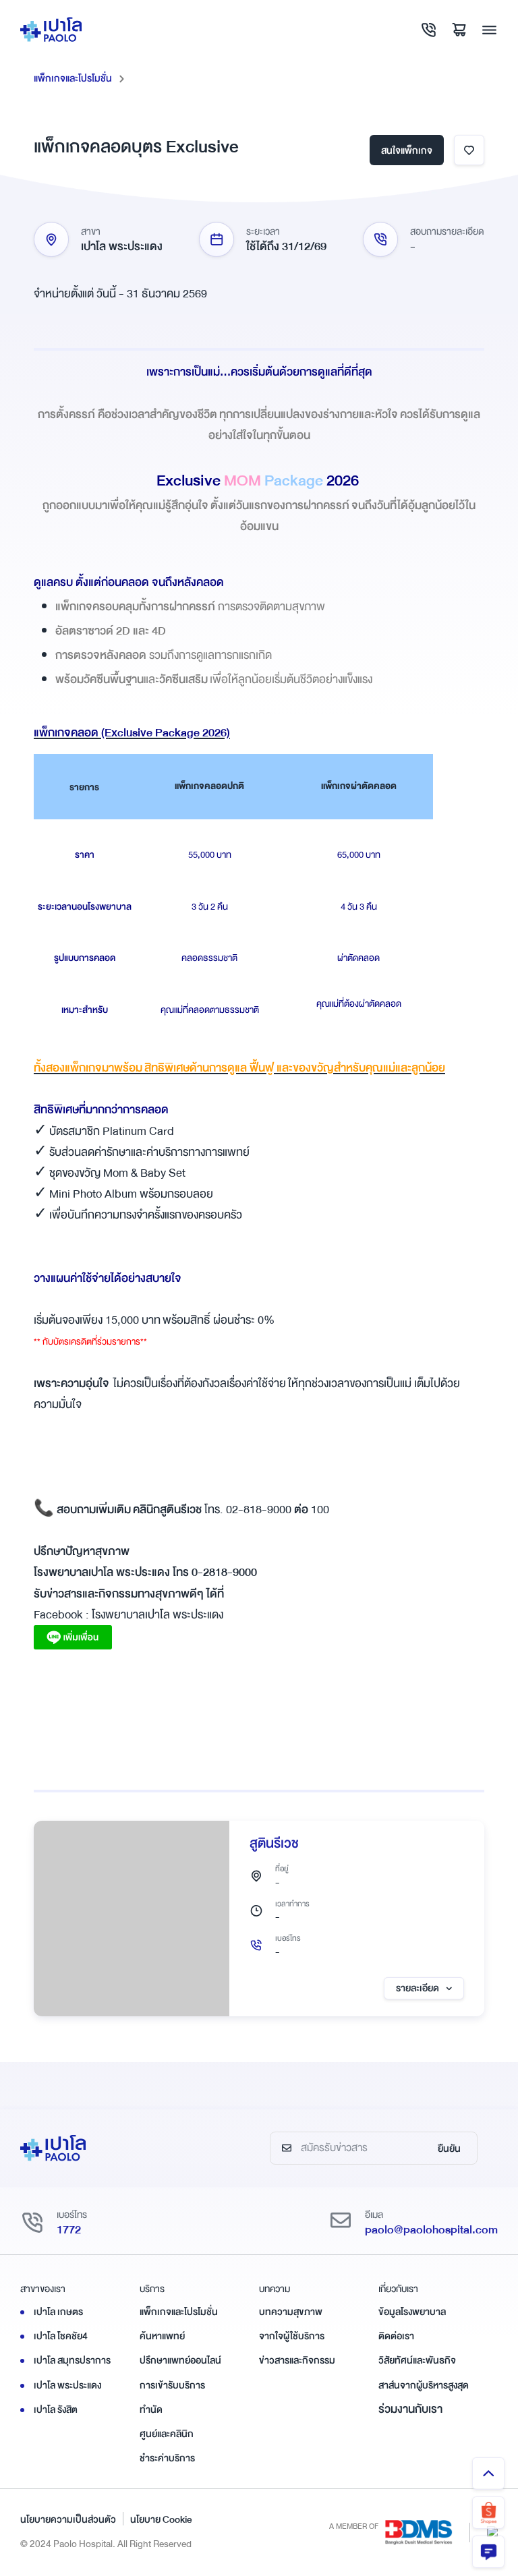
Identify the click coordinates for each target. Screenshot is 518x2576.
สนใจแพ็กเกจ (407, 150)
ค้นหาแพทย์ (162, 2336)
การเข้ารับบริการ (172, 2385)
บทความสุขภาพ (291, 2312)
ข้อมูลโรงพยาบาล (412, 2312)
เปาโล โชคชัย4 (61, 2336)
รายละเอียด (418, 1988)
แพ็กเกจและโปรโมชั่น (73, 78)
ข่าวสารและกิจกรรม (297, 2360)
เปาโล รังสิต (56, 2409)
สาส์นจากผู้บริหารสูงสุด (424, 2385)
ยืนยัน (449, 2148)
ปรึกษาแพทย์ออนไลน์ (180, 2360)
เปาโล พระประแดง (67, 2385)
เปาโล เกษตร (58, 2312)
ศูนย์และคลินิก (167, 2434)
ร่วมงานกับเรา (410, 2409)
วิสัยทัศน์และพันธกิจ (417, 2360)
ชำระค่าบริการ (167, 2458)
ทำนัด (151, 2409)
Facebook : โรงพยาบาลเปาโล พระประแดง (128, 1615)
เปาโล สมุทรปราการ (72, 2360)
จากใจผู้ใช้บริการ (292, 2336)
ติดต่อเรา (396, 2336)
